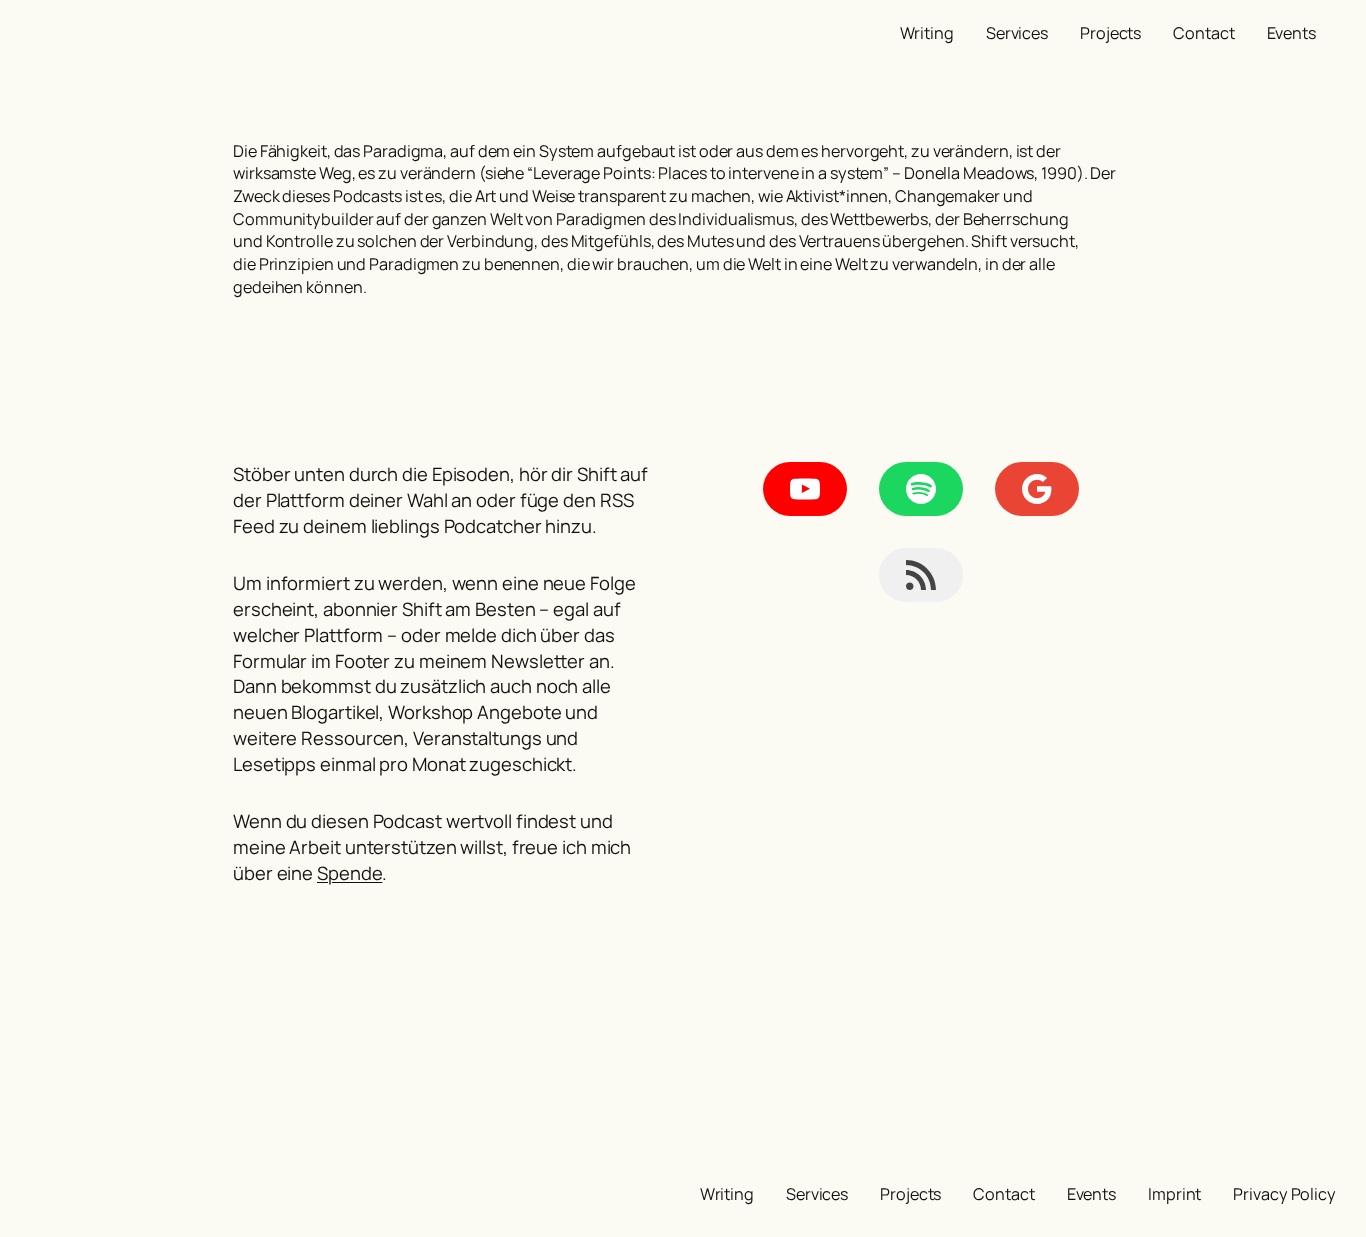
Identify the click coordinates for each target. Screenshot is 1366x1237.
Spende (349, 873)
